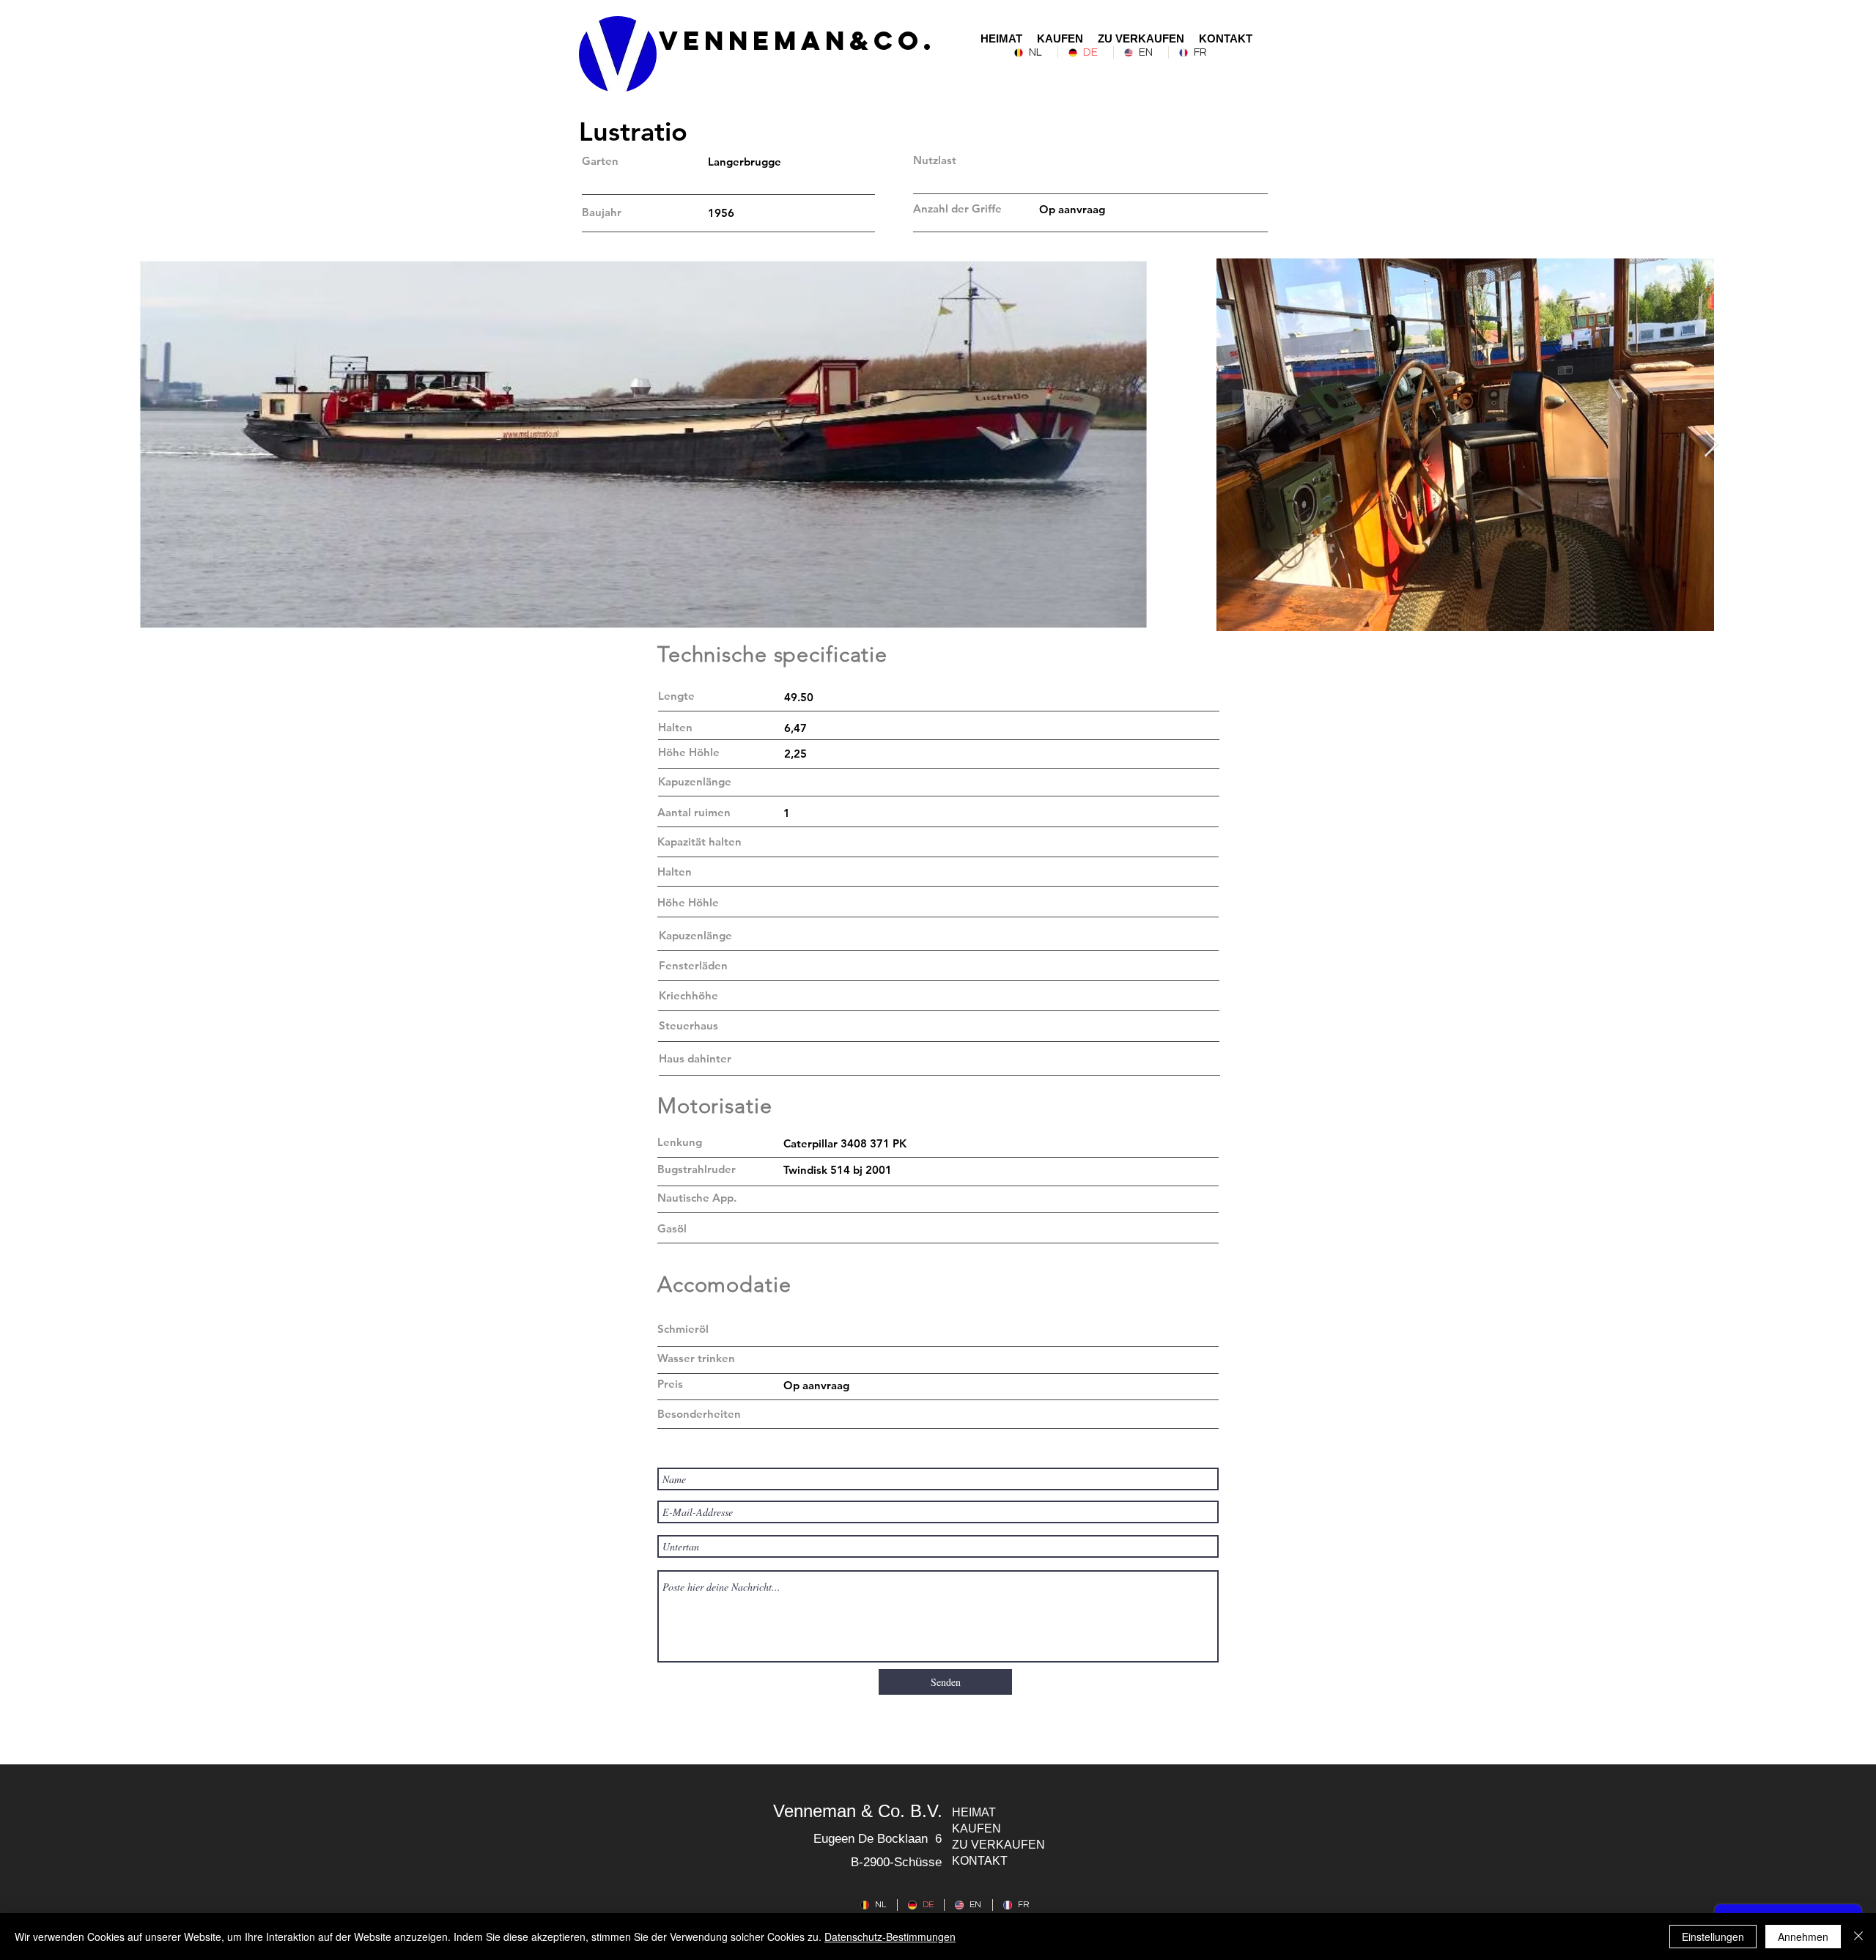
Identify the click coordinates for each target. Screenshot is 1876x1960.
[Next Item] (1711, 444)
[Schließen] (1858, 1937)
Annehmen (1803, 1937)
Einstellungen (1713, 1937)
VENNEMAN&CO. (797, 40)
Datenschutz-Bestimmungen (890, 1937)
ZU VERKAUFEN (998, 1845)
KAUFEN (976, 1828)
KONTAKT (980, 1861)
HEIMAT (974, 1812)
